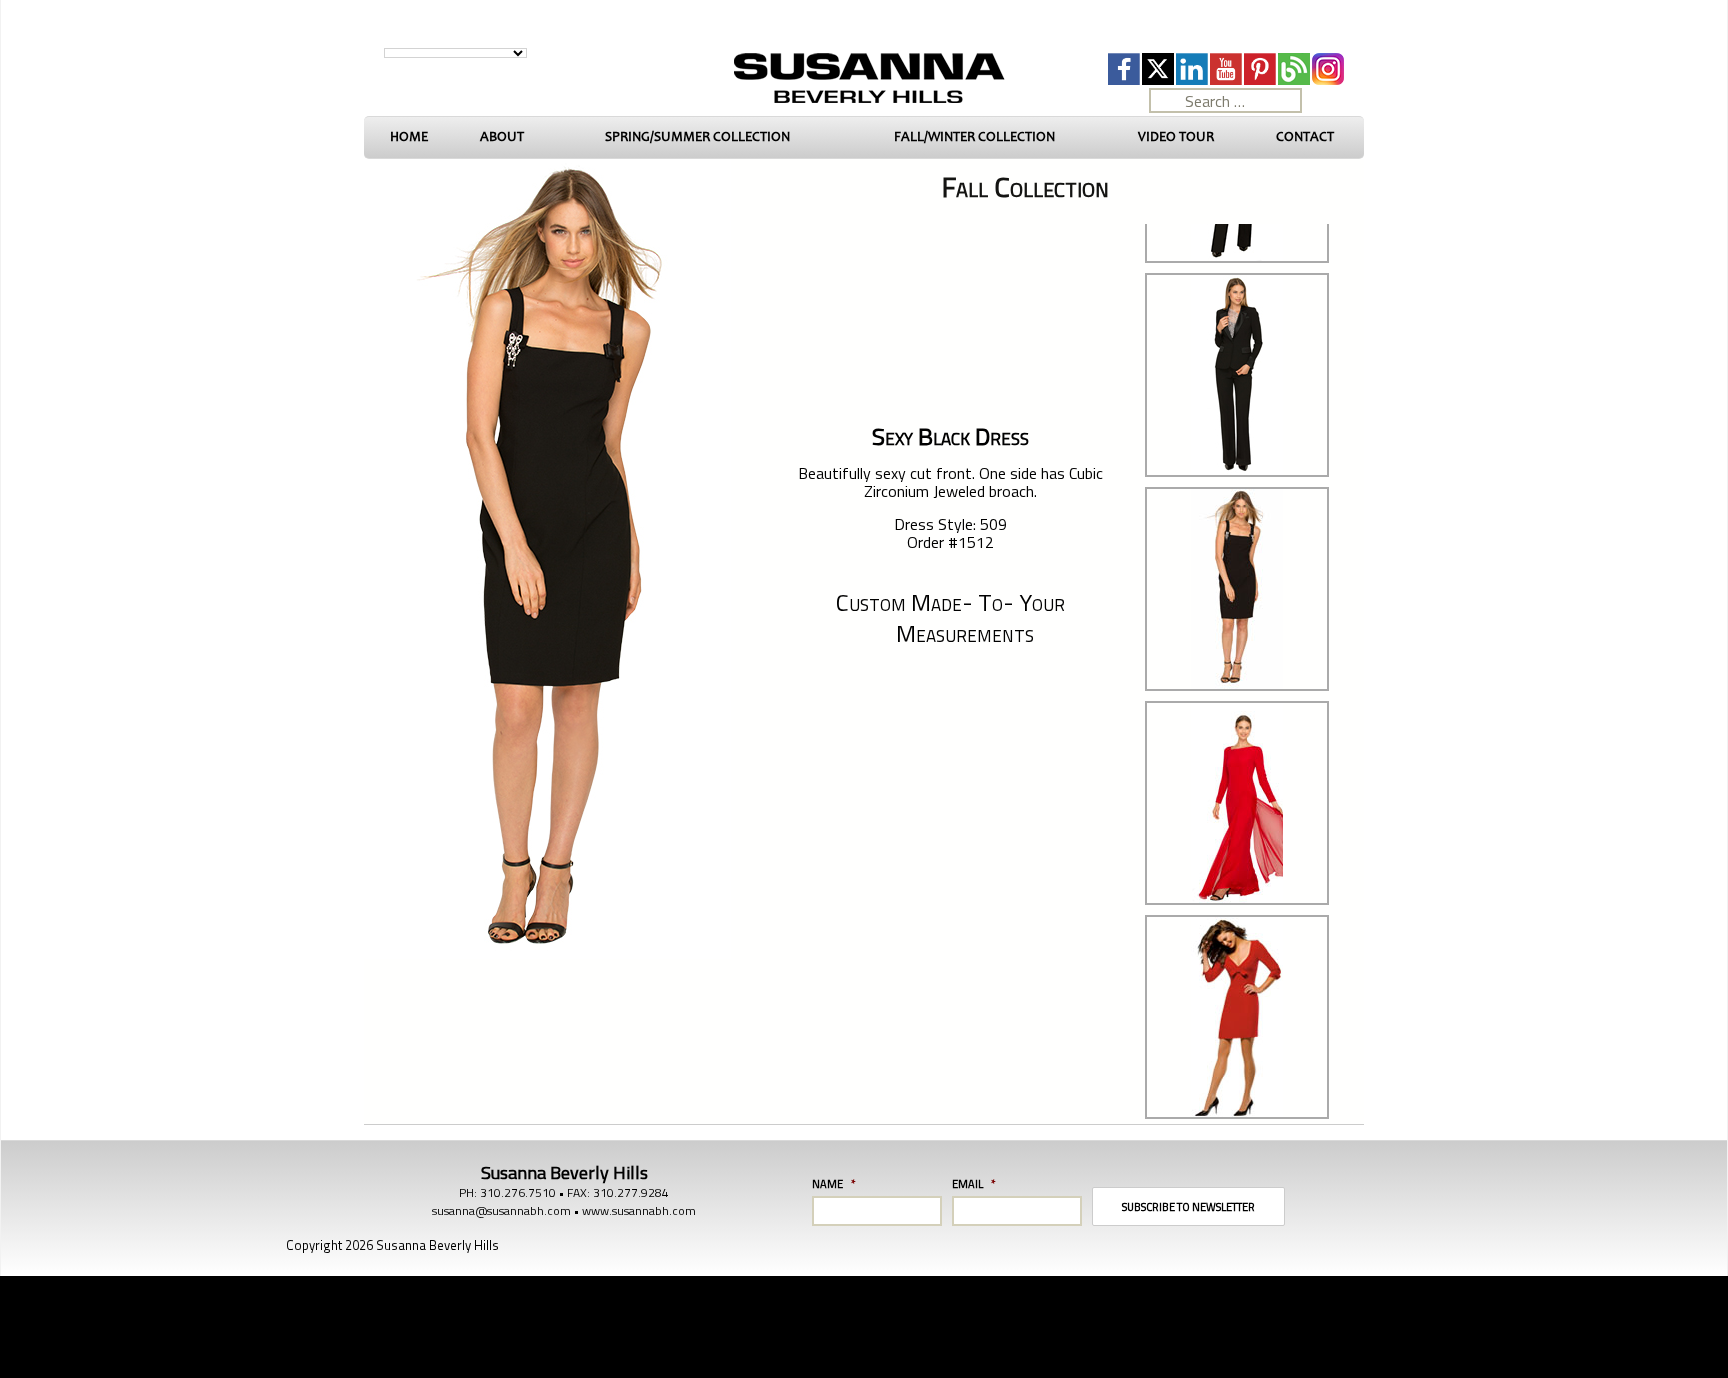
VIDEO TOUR (1176, 136)
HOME (409, 136)
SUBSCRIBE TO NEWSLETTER (1188, 1207)
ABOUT (502, 136)
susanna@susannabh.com (501, 1210)
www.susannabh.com (639, 1210)
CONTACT (1305, 136)
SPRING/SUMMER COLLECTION (697, 136)
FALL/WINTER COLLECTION (974, 136)
